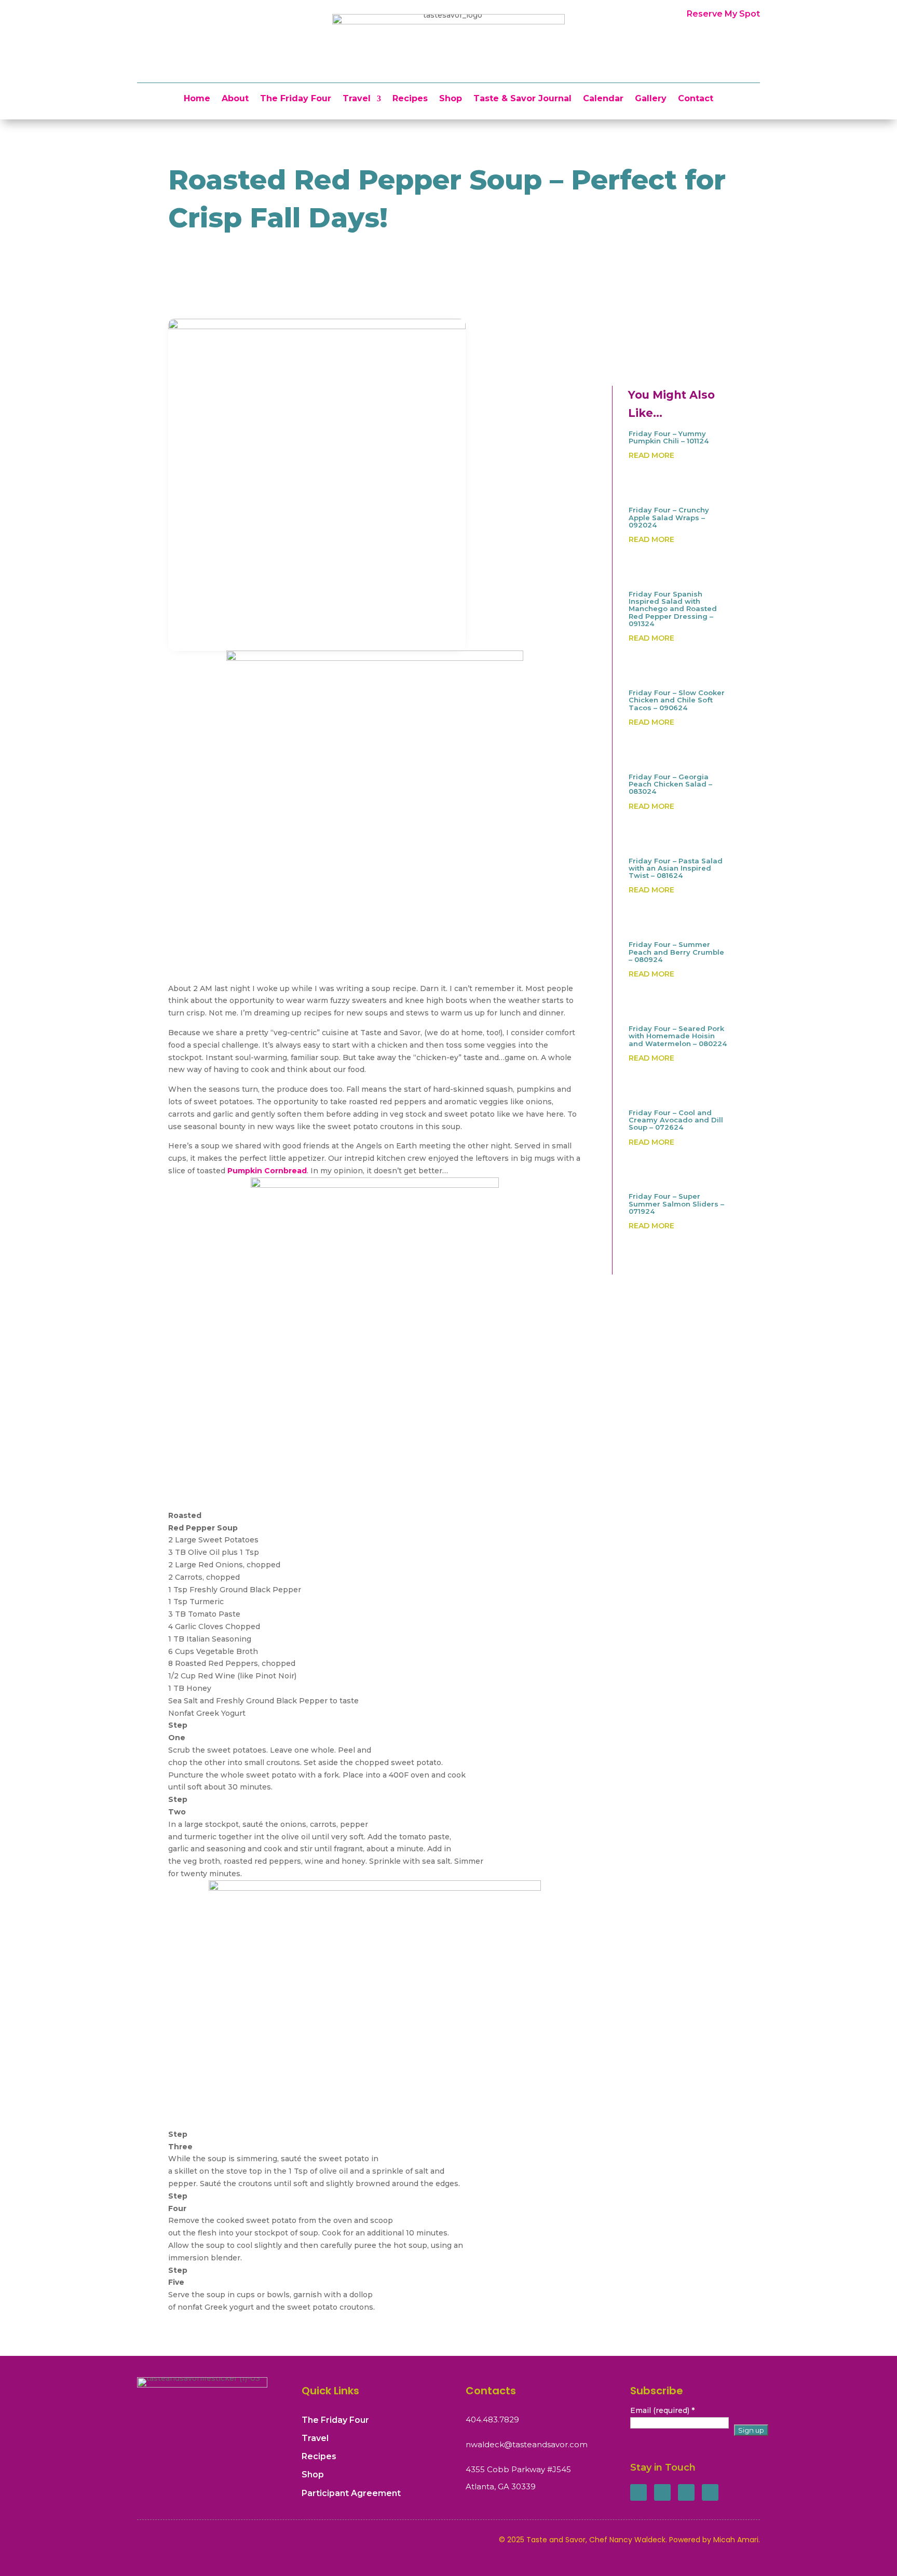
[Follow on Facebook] (638, 2492)
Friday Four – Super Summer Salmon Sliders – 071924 (676, 1204)
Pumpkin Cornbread (267, 1171)
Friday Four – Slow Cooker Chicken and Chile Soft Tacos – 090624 (677, 700)
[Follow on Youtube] (710, 2492)
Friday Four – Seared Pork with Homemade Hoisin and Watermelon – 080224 (678, 1036)
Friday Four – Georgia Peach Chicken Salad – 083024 (670, 784)
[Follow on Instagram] (686, 2492)
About (235, 99)
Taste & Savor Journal (522, 99)
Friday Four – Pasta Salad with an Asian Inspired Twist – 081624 (676, 868)
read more (651, 455)
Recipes (410, 99)
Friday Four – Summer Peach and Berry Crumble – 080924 (676, 952)
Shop (451, 99)
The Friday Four (296, 99)
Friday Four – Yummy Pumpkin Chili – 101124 (669, 437)
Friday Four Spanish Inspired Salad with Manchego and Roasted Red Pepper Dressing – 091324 (673, 609)
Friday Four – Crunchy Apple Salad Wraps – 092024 (669, 517)
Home (197, 99)
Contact (696, 99)
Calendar (603, 99)
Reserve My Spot (723, 14)
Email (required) (662, 2410)
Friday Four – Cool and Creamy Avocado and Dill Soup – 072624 (676, 1120)
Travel (357, 99)
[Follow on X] (662, 2492)
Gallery (651, 99)
